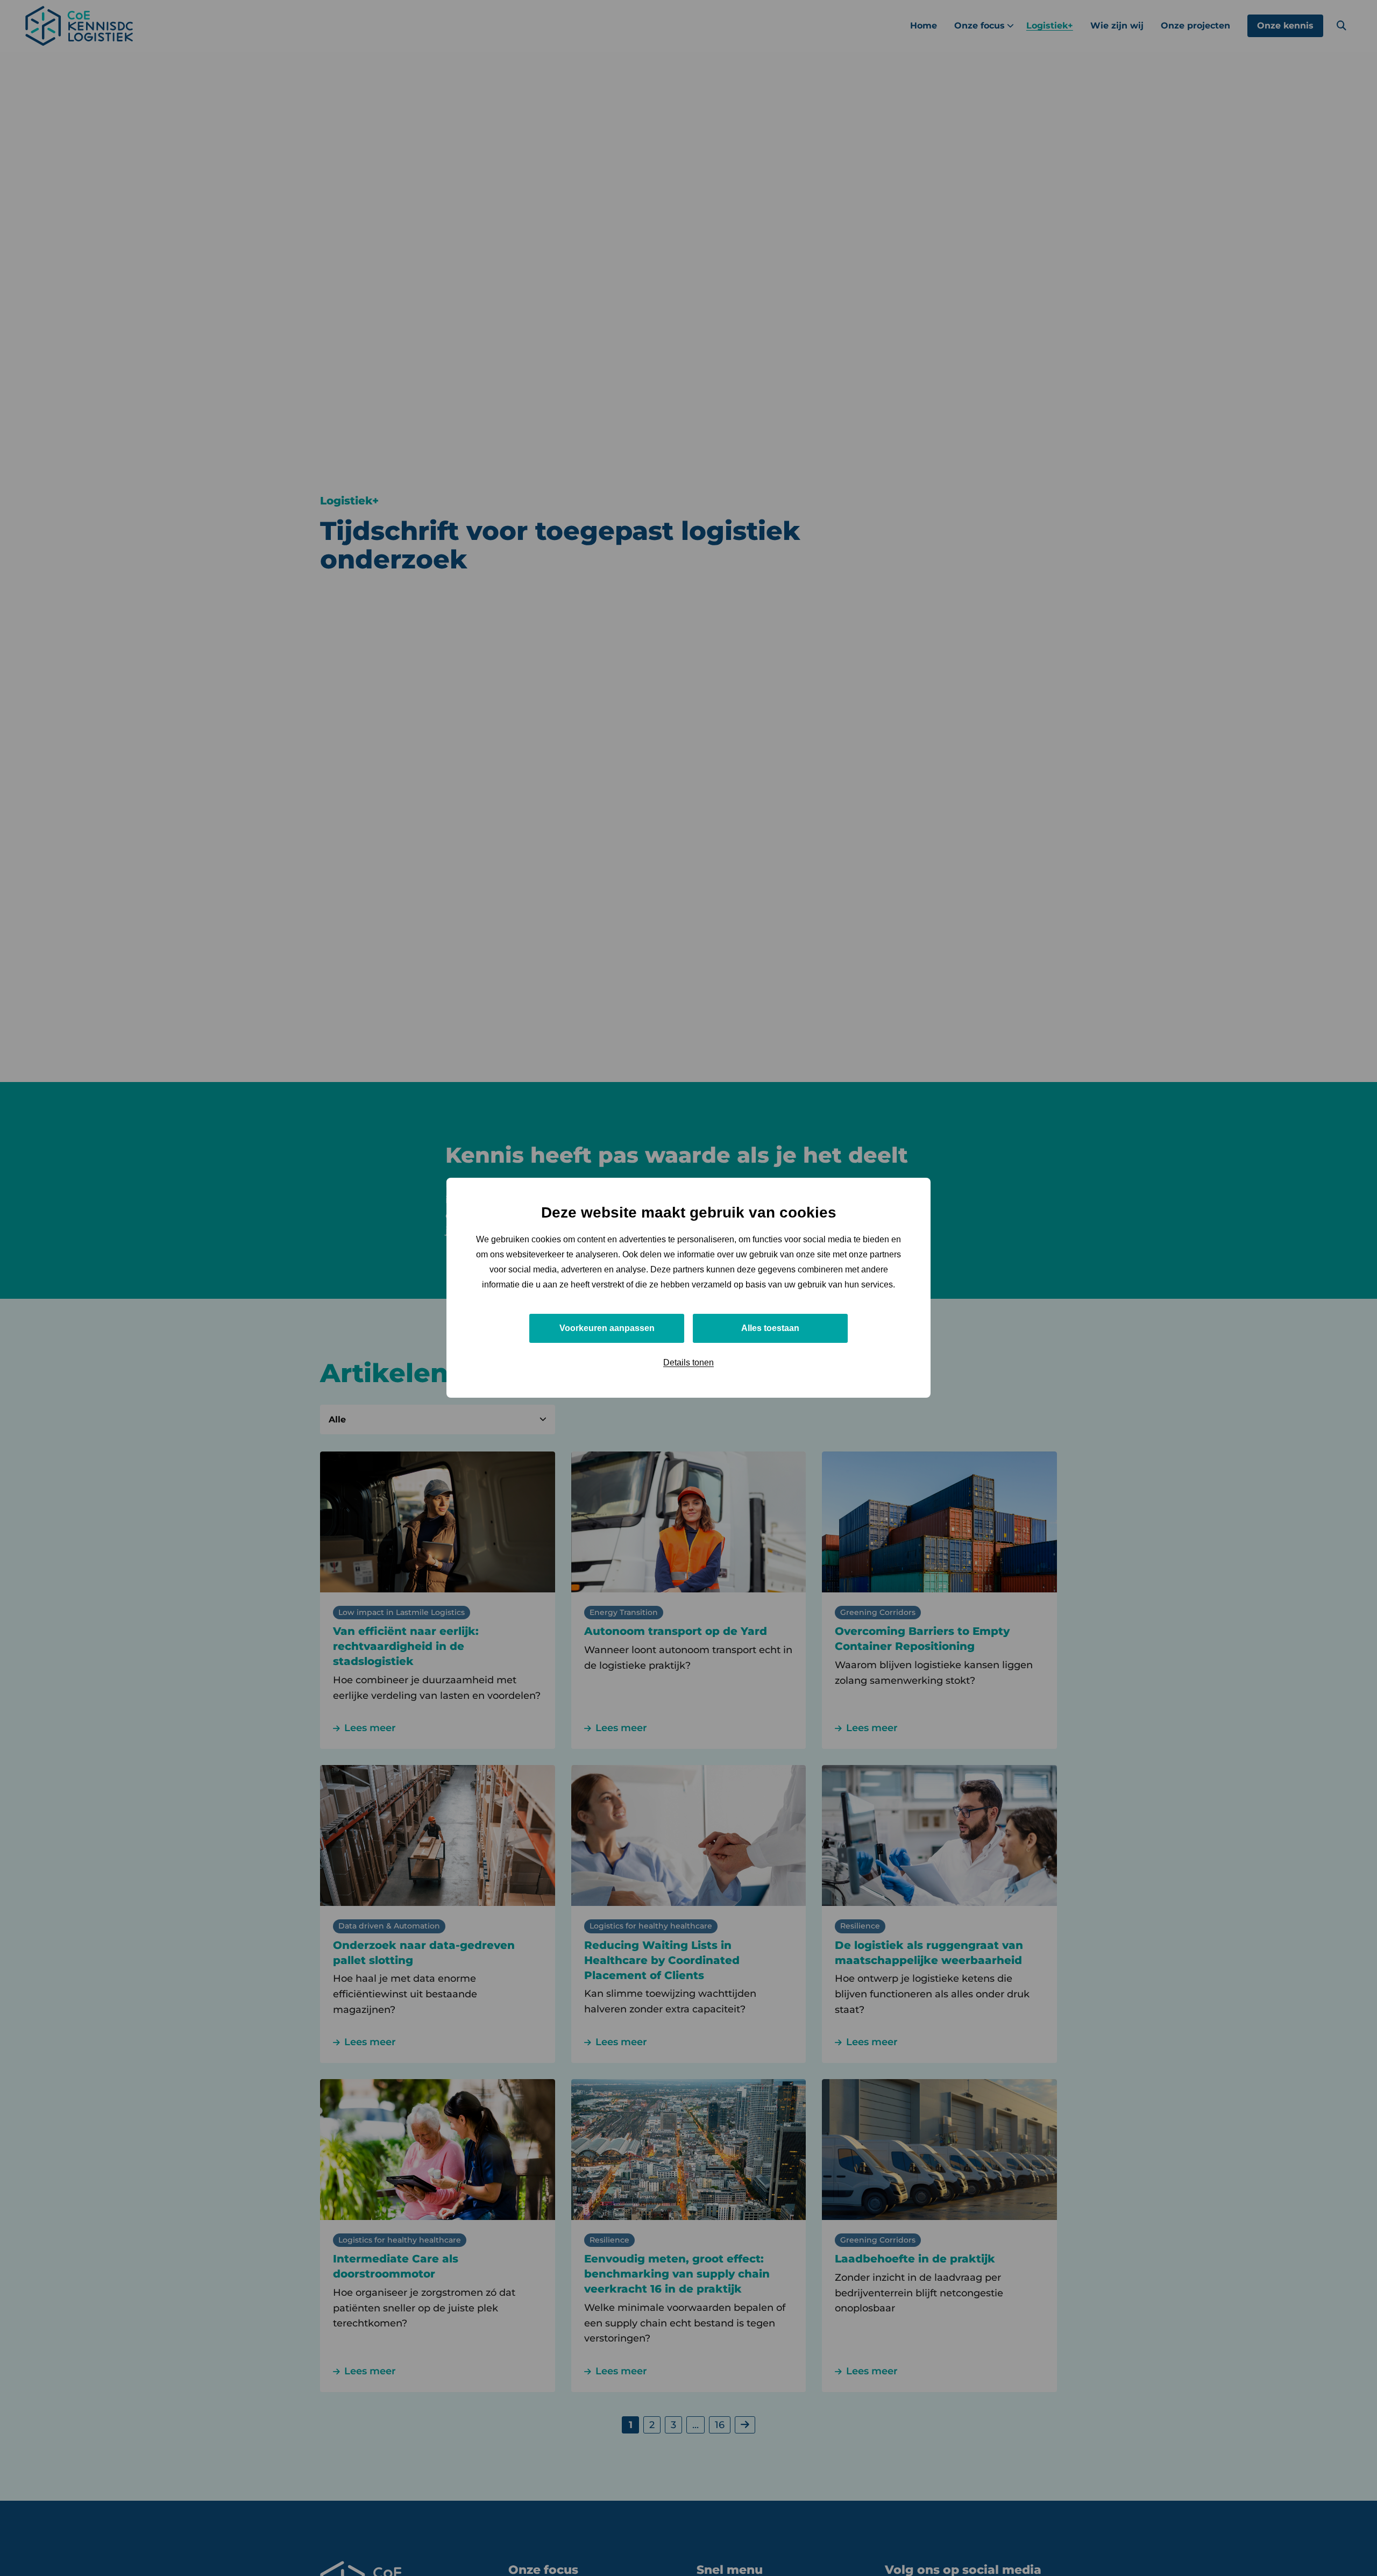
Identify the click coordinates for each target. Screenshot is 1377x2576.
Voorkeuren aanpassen (607, 1329)
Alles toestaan (770, 1329)
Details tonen (688, 1363)
